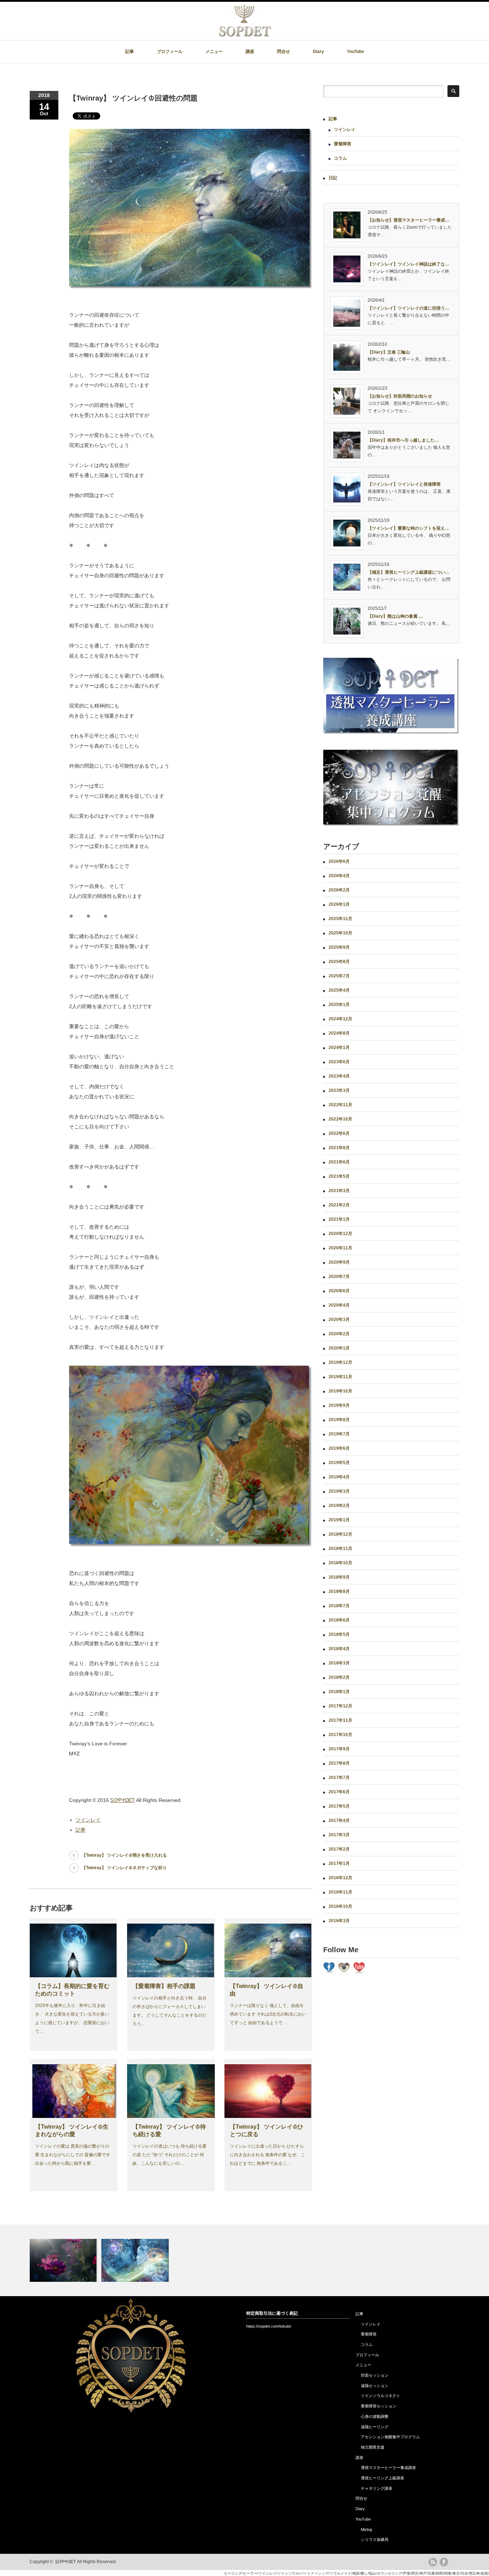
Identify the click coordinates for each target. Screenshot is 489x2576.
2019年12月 (340, 1362)
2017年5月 (339, 1806)
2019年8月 (339, 1420)
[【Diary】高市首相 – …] (65, 2260)
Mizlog (366, 2529)
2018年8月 (339, 1591)
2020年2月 (339, 1334)
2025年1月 (339, 1005)
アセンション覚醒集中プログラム (390, 2437)
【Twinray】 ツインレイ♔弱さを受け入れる (124, 1855)
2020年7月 (339, 1277)
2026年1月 (339, 904)
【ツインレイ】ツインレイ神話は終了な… (408, 264)
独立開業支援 (373, 2447)
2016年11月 (340, 1892)
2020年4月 (339, 1305)
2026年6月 (339, 861)
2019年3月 (339, 1491)
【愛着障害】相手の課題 (164, 1986)
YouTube (355, 52)
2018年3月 (339, 1663)
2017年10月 (340, 1735)
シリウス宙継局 (375, 2539)
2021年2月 (339, 1205)
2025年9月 (339, 947)
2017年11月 (340, 1720)
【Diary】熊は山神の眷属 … (395, 616)
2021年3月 (339, 1191)
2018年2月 (339, 1677)
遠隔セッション (375, 2386)
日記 (333, 178)
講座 (250, 52)
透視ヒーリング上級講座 (383, 2478)
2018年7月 (339, 1606)
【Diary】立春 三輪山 (389, 352)
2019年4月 (339, 1477)
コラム (340, 158)
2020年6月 (339, 1291)
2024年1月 (339, 1048)
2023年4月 (339, 1076)
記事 (130, 52)
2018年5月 (339, 1634)
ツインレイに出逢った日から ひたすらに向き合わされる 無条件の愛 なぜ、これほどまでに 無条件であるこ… (267, 2155)
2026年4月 (339, 876)
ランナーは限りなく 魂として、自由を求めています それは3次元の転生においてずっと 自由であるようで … (268, 2014)
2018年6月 (339, 1620)
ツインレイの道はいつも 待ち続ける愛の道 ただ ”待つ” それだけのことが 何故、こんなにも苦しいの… (170, 2155)
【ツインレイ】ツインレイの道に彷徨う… (408, 308)
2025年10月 (340, 933)
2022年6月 (339, 1133)
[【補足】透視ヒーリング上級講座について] (136, 2260)
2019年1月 (339, 1520)
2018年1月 (339, 1692)
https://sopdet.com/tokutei (269, 2326)
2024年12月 (340, 1019)
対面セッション (375, 2375)
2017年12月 (340, 1706)
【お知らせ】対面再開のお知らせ (400, 396)
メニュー (214, 52)
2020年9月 (339, 1262)
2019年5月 (339, 1463)
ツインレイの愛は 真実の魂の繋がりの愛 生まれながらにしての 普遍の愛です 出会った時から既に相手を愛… (73, 2155)
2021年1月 (339, 1219)
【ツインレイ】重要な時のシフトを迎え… (408, 528)
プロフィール (170, 52)
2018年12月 (340, 1534)
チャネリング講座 (377, 2488)
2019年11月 (340, 1377)
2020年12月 (340, 1234)
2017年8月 (339, 1763)
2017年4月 (339, 1821)
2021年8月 (339, 1148)
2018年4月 (339, 1649)
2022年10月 (340, 1119)
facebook (444, 2562)
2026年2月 (339, 890)
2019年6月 (339, 1448)
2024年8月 (339, 1033)
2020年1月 (339, 1348)
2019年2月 (339, 1506)
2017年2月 (339, 1849)
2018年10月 (340, 1563)
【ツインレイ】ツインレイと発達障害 (404, 484)
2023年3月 (339, 1090)
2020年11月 (340, 1248)
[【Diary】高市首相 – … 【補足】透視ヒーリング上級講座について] (245, 2260)
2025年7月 (339, 976)
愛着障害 (343, 144)
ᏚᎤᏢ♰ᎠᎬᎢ (122, 1800)
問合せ (284, 52)
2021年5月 (339, 1176)
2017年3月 (339, 1835)
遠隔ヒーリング (375, 2427)
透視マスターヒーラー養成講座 (388, 2468)
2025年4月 (339, 990)
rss (433, 2562)
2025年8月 (339, 962)
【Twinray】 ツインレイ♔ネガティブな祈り (124, 1868)
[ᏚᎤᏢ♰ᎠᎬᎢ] (245, 35)
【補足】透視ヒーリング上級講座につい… (408, 572)
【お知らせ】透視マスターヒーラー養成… (408, 220)
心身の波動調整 (375, 2416)
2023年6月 (339, 1062)
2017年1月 (339, 1863)
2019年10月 (340, 1391)
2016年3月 (339, 1921)
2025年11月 (340, 919)
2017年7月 (339, 1778)
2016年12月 (340, 1878)
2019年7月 (339, 1434)
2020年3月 (339, 1319)
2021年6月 (339, 1162)
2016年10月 (340, 1906)
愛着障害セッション (379, 2406)
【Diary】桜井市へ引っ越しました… (403, 440)
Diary (318, 52)
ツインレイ (88, 1820)
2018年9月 (339, 1577)
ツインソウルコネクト (381, 2396)
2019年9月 (339, 1405)
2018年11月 (340, 1549)
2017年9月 (339, 1749)
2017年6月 (339, 1792)
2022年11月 (340, 1105)
